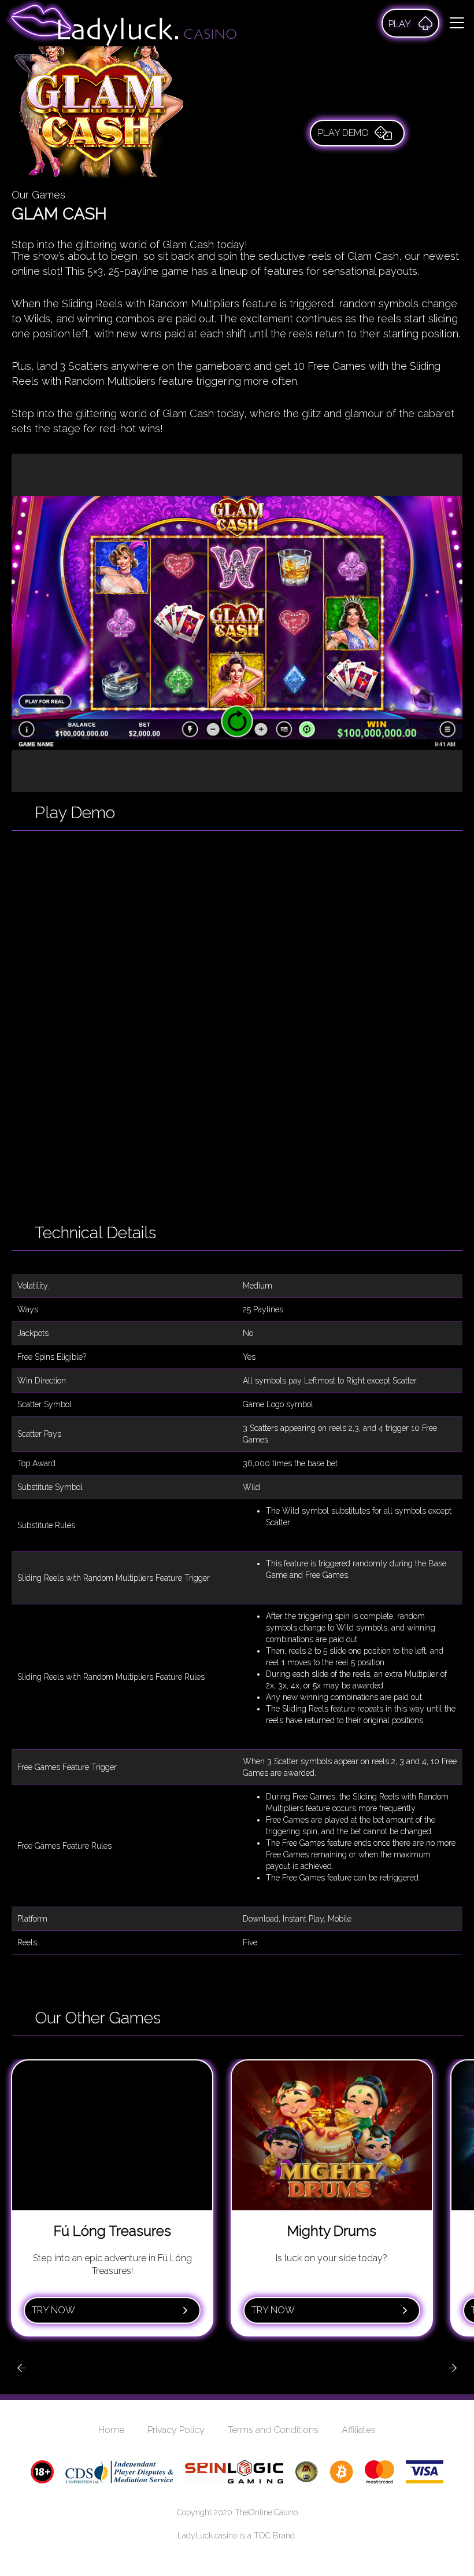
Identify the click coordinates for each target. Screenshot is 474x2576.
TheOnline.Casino (266, 2512)
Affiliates (359, 2430)
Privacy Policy (176, 2430)
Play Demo (343, 133)
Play (400, 24)
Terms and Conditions (273, 2430)
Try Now (53, 2310)
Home (111, 2430)
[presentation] (21, 2368)
